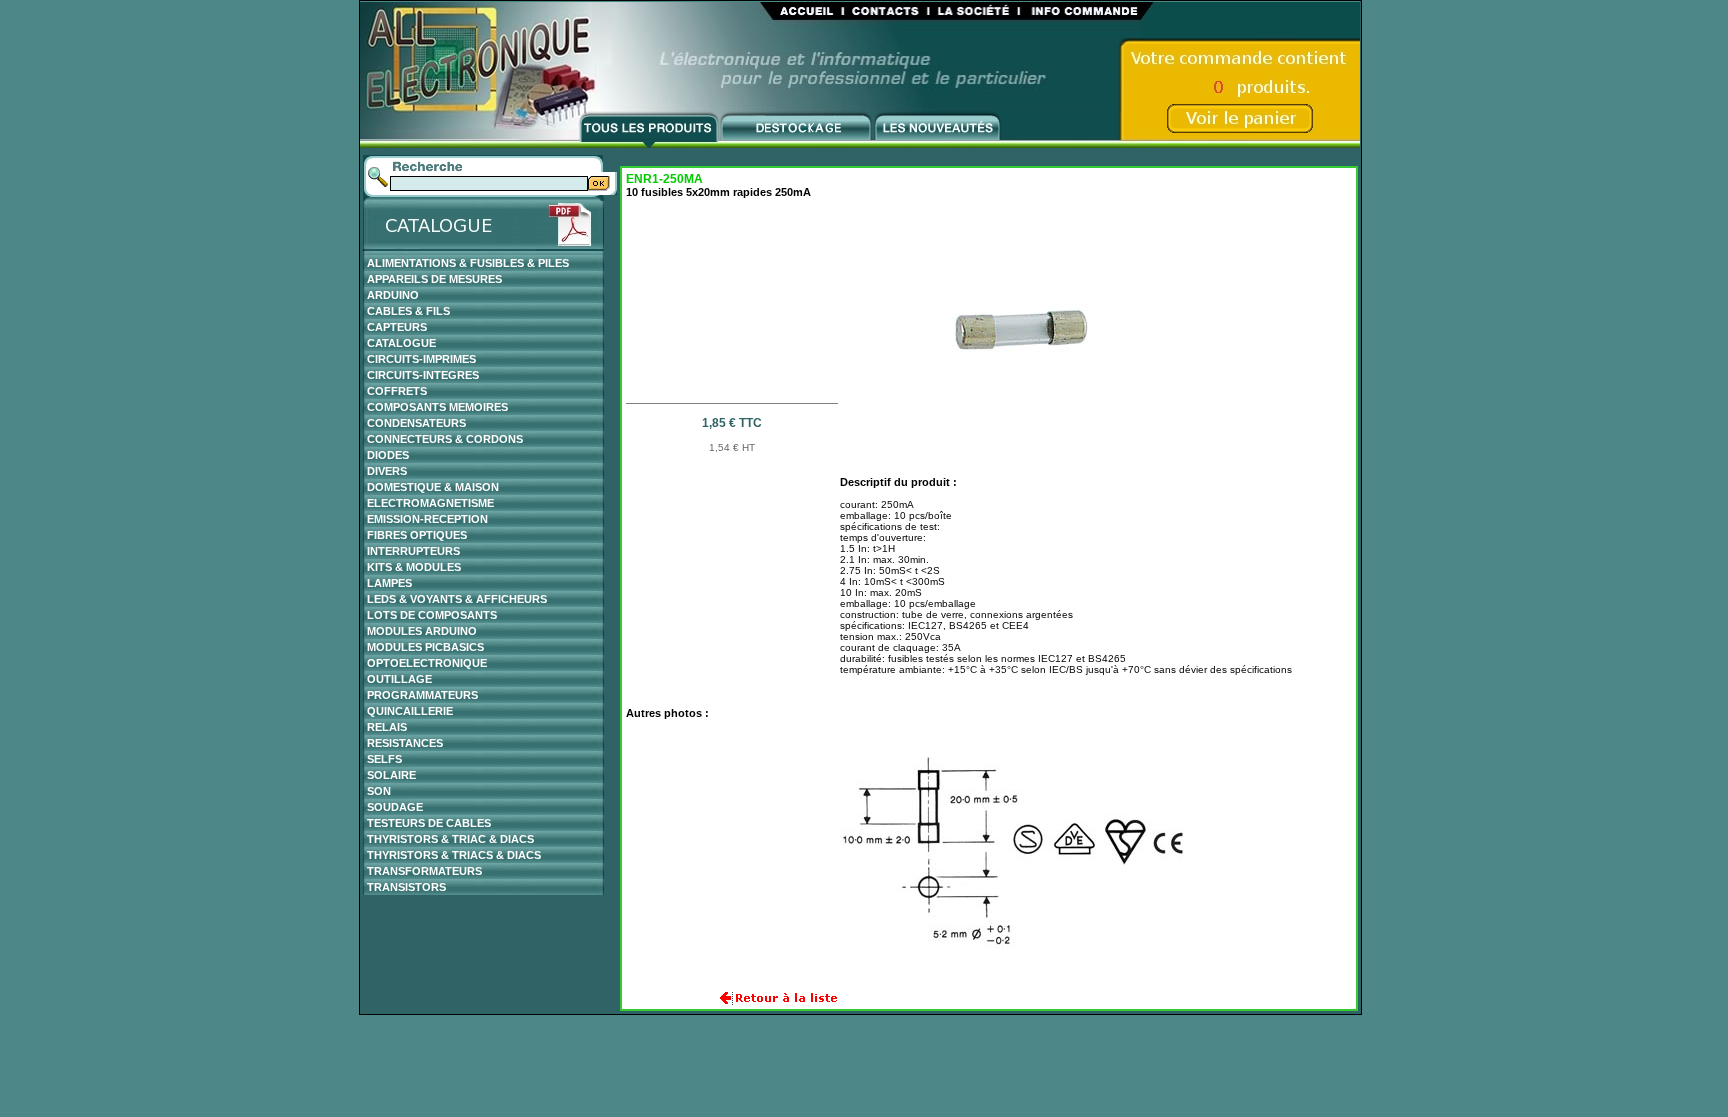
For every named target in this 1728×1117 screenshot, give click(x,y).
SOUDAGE (395, 807)
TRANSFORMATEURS (424, 871)
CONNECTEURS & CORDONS (445, 439)
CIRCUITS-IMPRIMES (421, 359)
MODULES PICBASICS (425, 647)
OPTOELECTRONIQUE (427, 663)
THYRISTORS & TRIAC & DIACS (450, 839)
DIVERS (387, 471)
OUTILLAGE (399, 679)
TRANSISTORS (406, 887)
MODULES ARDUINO (422, 631)
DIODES (388, 455)
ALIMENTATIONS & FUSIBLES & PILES (468, 263)
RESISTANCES (405, 743)
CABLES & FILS (408, 311)
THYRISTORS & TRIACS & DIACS (454, 855)
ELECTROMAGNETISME (430, 503)
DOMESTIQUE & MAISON (433, 487)
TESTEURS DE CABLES (429, 823)
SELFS (384, 759)
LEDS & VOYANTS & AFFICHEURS (457, 599)
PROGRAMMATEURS (422, 695)
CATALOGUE (401, 343)
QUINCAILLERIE (410, 711)
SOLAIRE (391, 775)
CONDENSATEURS (416, 423)
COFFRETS (397, 391)
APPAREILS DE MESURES (434, 279)
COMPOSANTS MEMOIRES (437, 407)
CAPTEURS (397, 327)
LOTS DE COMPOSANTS (432, 615)
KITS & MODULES (414, 567)
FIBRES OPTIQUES (417, 535)
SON (379, 791)
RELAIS (387, 727)
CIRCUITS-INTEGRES (423, 375)
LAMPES (389, 583)
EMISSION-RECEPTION (427, 519)
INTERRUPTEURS (413, 551)
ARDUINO (393, 295)
